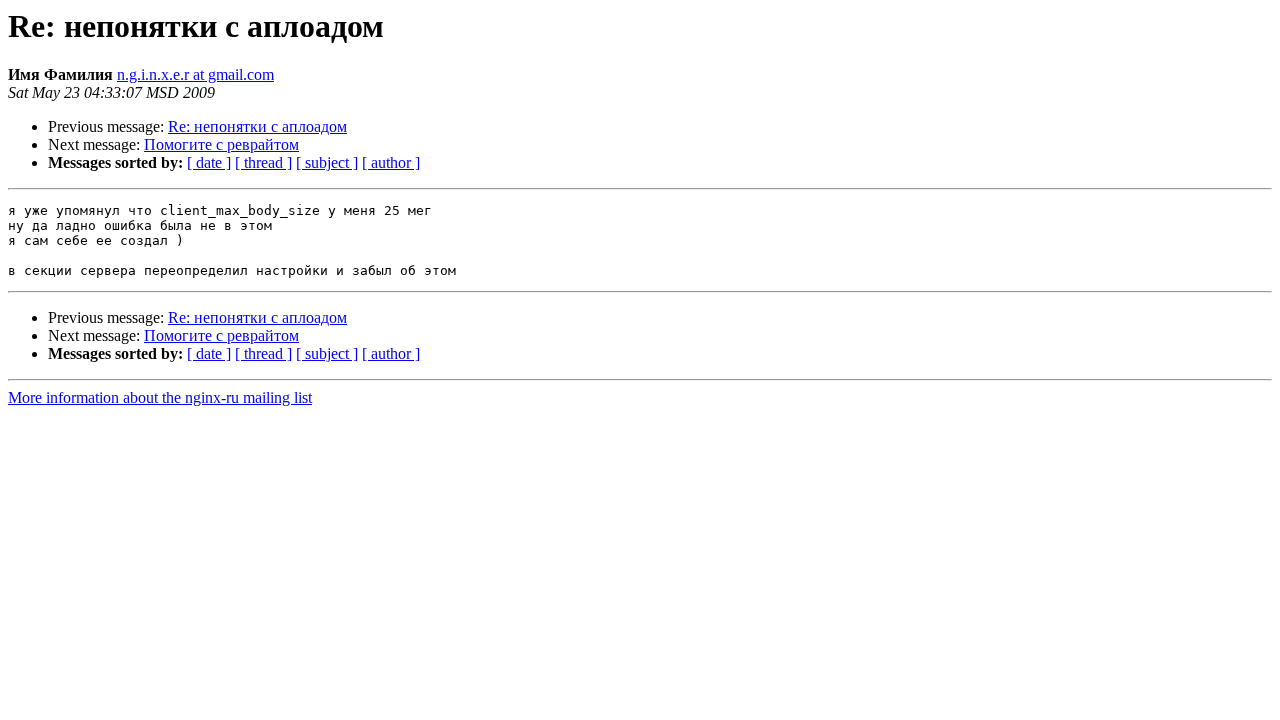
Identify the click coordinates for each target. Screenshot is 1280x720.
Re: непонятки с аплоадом (257, 126)
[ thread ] (263, 162)
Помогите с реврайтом (221, 144)
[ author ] (391, 162)
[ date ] (209, 162)
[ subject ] (327, 162)
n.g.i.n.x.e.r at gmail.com (195, 74)
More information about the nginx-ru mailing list (160, 397)
